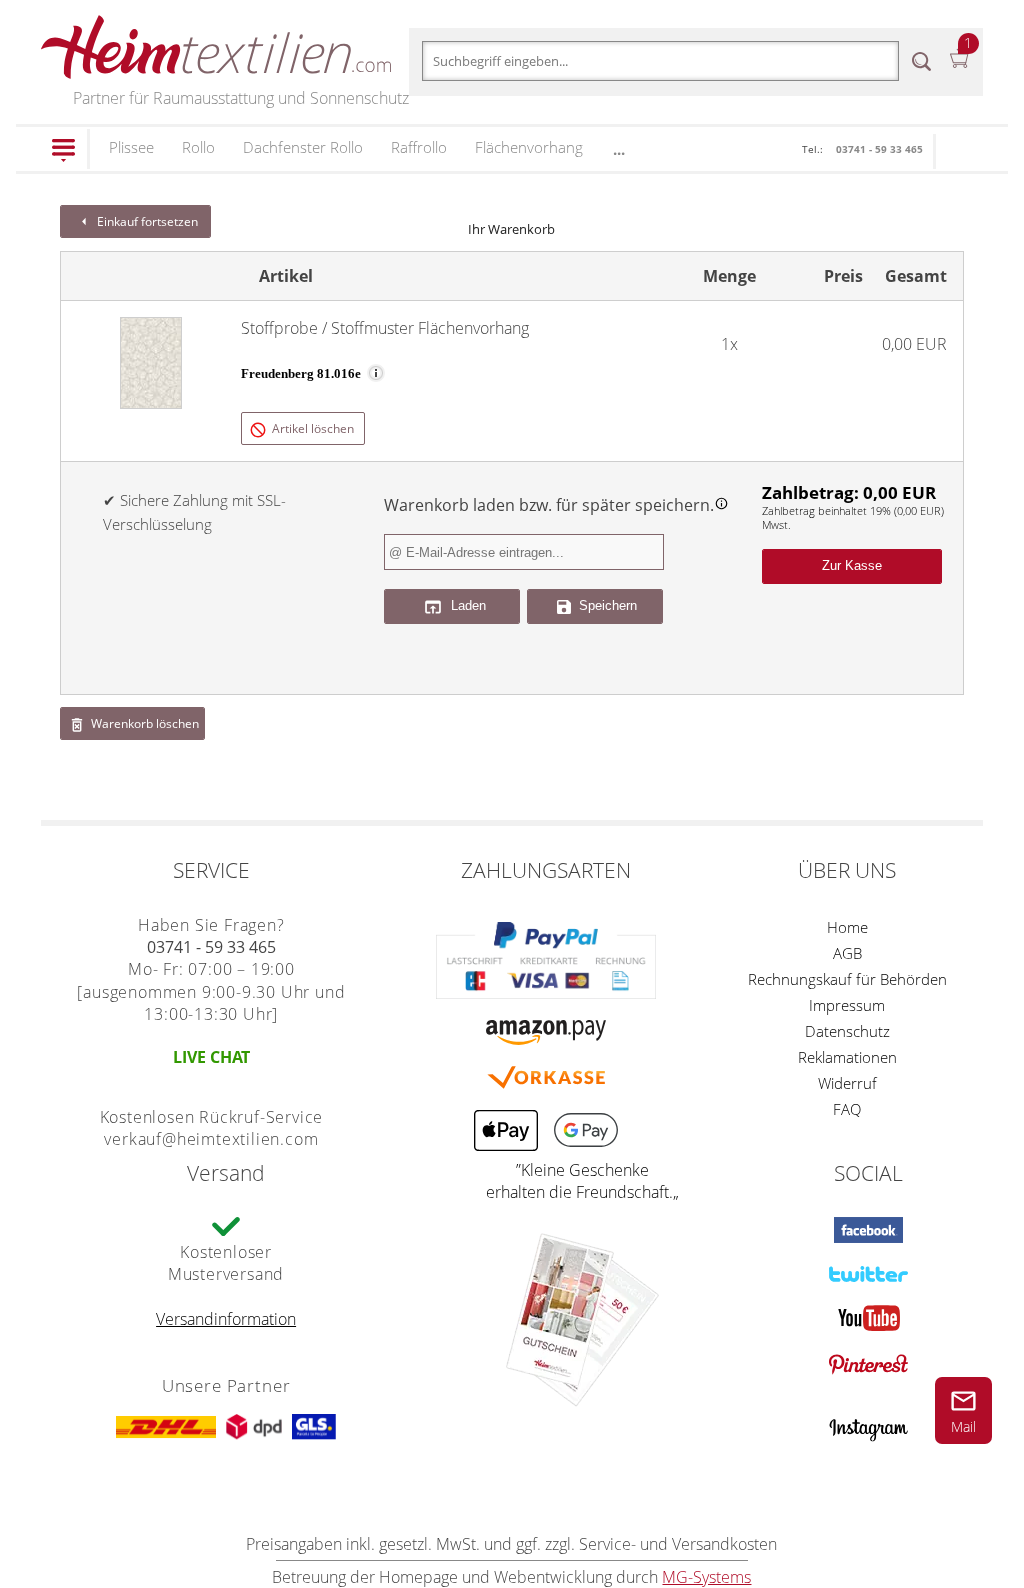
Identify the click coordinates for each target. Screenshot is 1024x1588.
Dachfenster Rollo (303, 147)
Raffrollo (419, 147)
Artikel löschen (311, 428)
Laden (466, 606)
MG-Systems (706, 1577)
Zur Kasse (852, 565)
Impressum (847, 1005)
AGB (847, 953)
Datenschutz (847, 1031)
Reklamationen (847, 1057)
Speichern (606, 605)
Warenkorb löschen (143, 723)
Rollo (198, 147)
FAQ (847, 1109)
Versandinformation (226, 1319)
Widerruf (847, 1083)
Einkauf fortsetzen (146, 221)
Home (847, 927)
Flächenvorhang (529, 147)
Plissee (131, 147)
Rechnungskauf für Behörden (847, 979)
